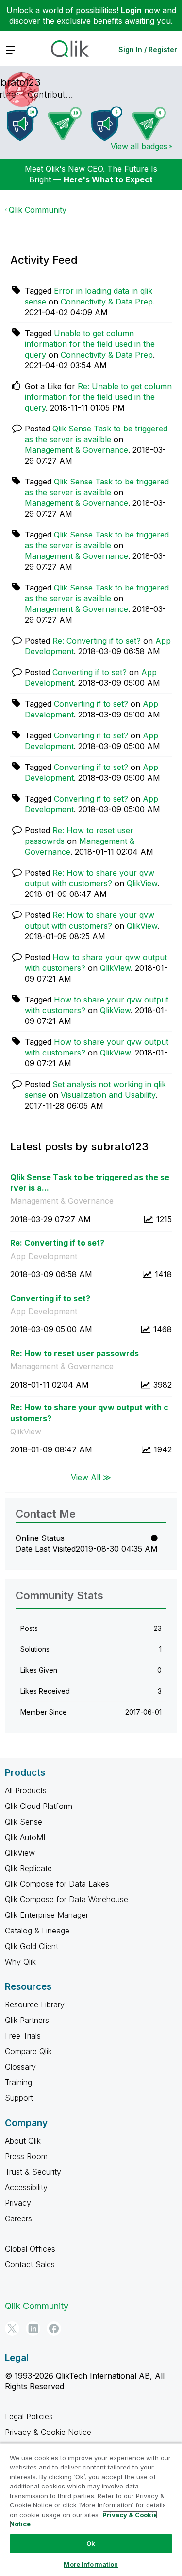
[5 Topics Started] (107, 124)
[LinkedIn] (33, 2328)
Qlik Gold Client (32, 1946)
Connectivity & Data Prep (107, 302)
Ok (91, 2543)
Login (131, 10)
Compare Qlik (28, 2051)
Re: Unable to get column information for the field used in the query (98, 397)
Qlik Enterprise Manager (47, 1915)
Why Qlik (20, 1962)
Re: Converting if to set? (97, 641)
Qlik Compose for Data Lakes (57, 1884)
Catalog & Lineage (37, 1931)
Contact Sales (30, 2264)
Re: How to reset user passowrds (74, 1353)
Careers (18, 2218)
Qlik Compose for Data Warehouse (66, 1899)
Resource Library (35, 2004)
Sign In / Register (148, 49)
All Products (26, 1790)
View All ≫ (91, 1477)
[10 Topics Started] (22, 124)
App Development (44, 1256)
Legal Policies (29, 2416)
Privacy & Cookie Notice (48, 2432)
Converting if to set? (90, 672)
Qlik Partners (27, 2020)
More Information (91, 2564)
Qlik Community (38, 210)
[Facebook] (54, 2328)
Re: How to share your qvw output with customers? (89, 1413)
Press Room (26, 2156)
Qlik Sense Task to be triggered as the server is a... (90, 1183)
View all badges (139, 146)
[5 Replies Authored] (149, 124)
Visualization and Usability (108, 1095)
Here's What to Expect (108, 179)
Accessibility (26, 2187)
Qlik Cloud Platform (39, 1806)
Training (18, 2082)
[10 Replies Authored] (65, 124)
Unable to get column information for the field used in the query (90, 344)
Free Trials (23, 2036)
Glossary (20, 2067)
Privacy (18, 2203)
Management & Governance (76, 450)
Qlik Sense (24, 1822)
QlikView (142, 883)
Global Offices (30, 2249)
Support (19, 2098)
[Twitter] (12, 2328)
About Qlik (23, 2141)
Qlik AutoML (26, 1837)
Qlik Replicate (28, 1868)
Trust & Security (33, 2172)
